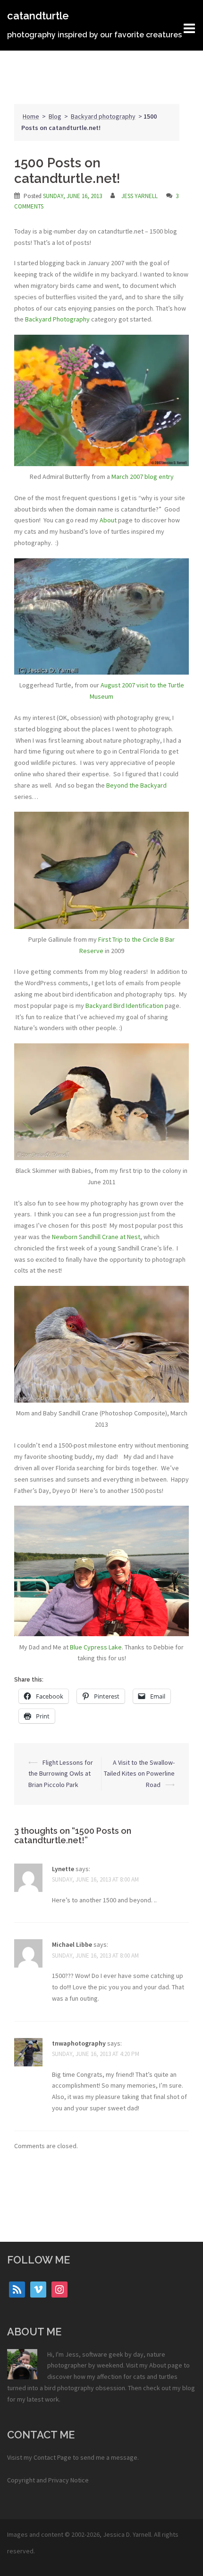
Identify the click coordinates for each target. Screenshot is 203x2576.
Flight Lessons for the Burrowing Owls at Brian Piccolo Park (61, 1774)
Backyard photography (103, 116)
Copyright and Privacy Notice (48, 2480)
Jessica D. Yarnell (127, 2534)
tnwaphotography (79, 2043)
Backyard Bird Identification (124, 1006)
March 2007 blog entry (143, 477)
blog (189, 2388)
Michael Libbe (72, 1944)
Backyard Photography (57, 319)
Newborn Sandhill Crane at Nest (96, 1237)
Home (31, 116)
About (108, 520)
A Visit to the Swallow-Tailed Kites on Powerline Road (139, 1774)
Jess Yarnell (140, 196)
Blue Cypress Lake (96, 1647)
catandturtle (38, 16)
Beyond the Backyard (136, 785)
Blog (55, 116)
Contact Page (52, 2457)
